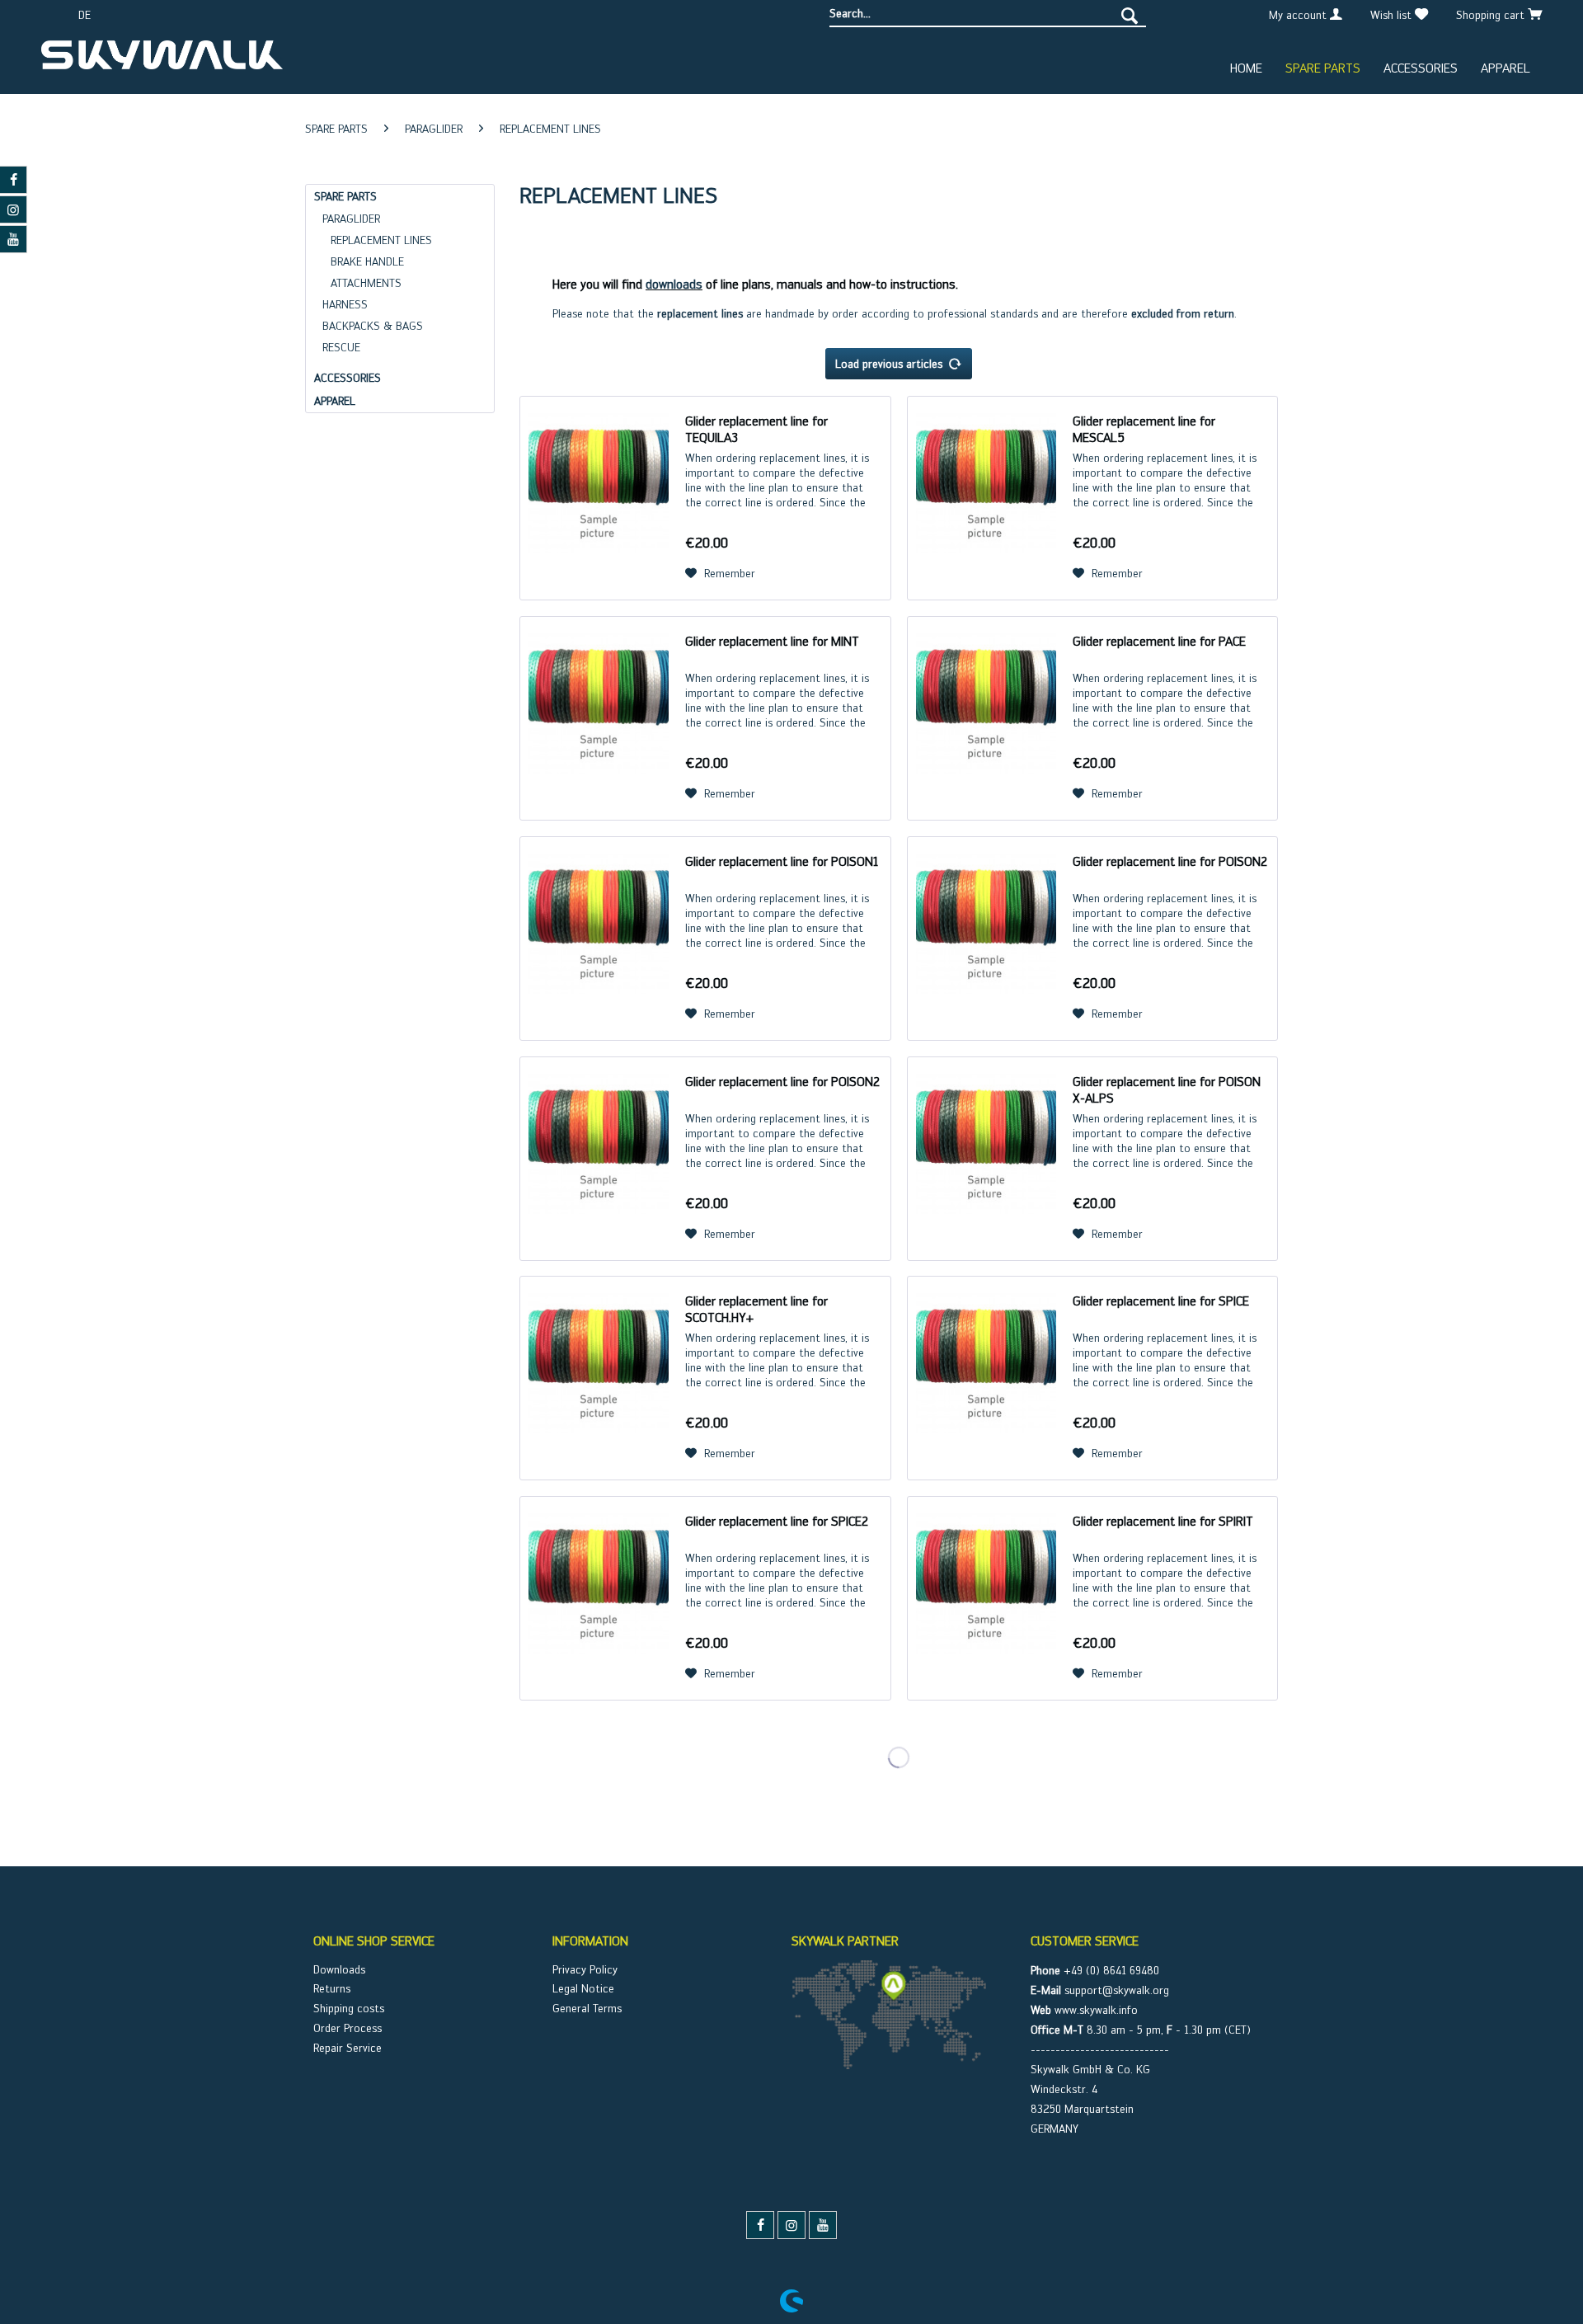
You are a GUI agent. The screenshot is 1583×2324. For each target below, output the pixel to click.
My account (1299, 15)
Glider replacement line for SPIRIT (1163, 1521)
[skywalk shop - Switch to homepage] (162, 61)
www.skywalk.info (1096, 2010)
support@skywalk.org (1117, 1990)
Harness (345, 304)
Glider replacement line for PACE (1159, 641)
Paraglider (351, 219)
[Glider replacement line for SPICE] (986, 1378)
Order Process (348, 2028)
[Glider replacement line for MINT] (599, 718)
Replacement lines (381, 240)
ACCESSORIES (348, 378)
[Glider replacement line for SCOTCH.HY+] (599, 1378)
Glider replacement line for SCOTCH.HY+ (756, 1309)
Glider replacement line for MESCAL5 (1144, 429)
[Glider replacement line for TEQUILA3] (599, 498)
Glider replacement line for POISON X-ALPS (1167, 1090)
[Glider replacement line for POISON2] (986, 939)
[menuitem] (988, 14)
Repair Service (348, 2048)
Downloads (339, 1969)
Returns (332, 1988)
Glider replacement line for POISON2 (1170, 861)
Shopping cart (1492, 15)
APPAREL (335, 401)
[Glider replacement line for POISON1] (599, 939)
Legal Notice (583, 1988)
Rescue (341, 347)
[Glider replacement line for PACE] (986, 718)
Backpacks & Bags (373, 326)
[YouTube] (823, 2225)
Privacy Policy (585, 1969)
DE (85, 15)
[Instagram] (791, 2225)
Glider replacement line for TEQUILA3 (756, 429)
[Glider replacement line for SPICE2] (599, 1598)
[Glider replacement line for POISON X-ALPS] (986, 1159)
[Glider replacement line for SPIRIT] (986, 1598)
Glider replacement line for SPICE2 (777, 1521)
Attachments (366, 283)
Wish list (1393, 15)
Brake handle (367, 261)
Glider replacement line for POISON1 (782, 861)
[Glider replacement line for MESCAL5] (986, 498)
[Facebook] (760, 2225)
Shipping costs (349, 2008)
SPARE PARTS (345, 196)
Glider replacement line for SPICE (1161, 1301)
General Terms (587, 2008)
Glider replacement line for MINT (772, 641)
